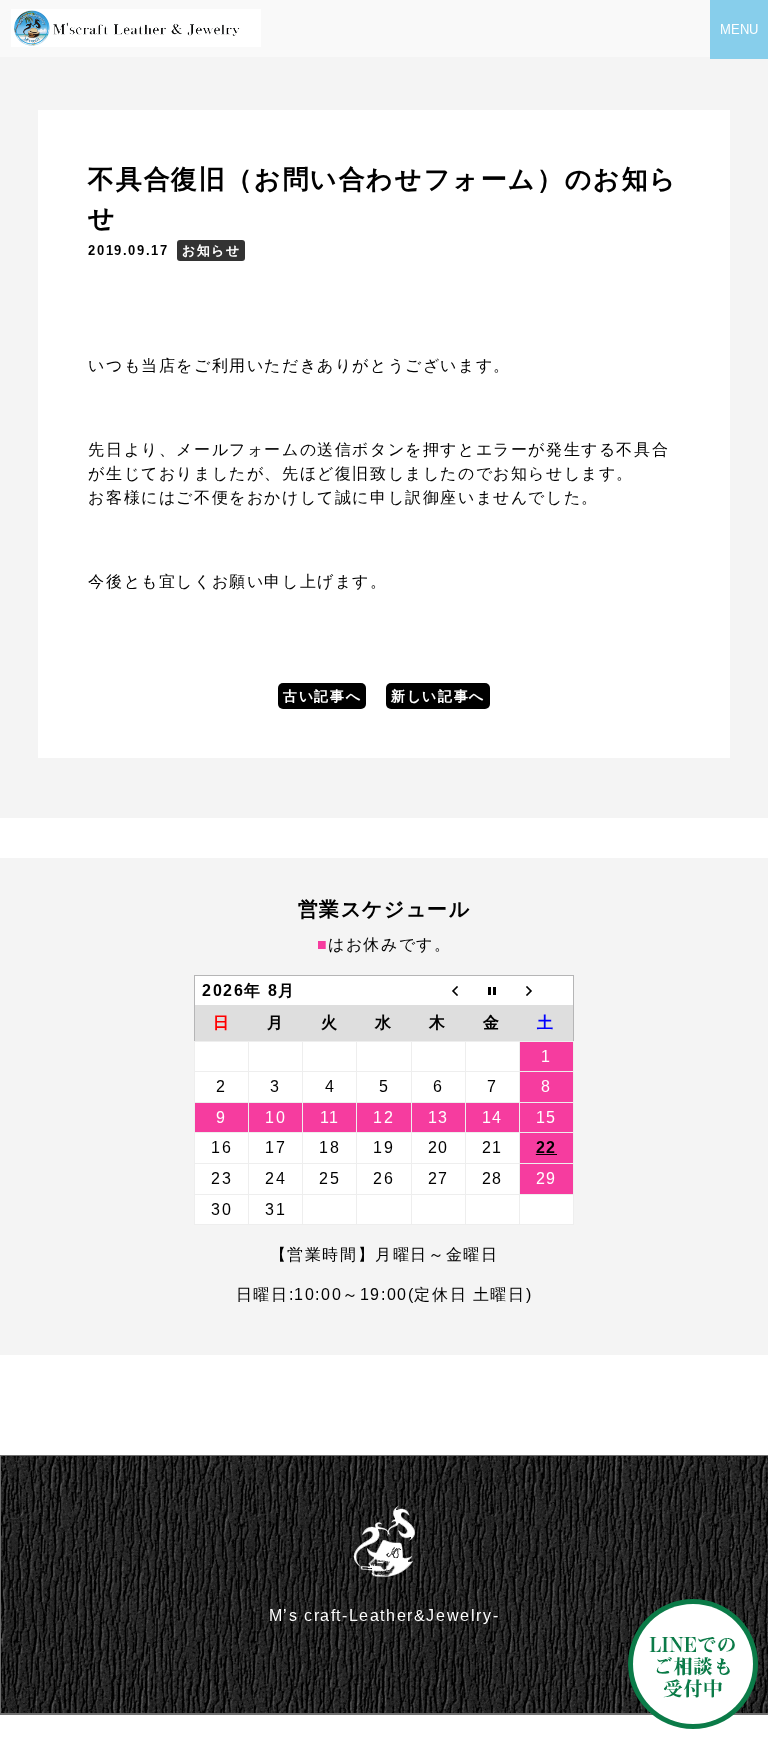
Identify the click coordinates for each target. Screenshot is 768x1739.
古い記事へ (322, 696)
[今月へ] (492, 990)
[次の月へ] (546, 990)
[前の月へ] (438, 990)
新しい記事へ (438, 696)
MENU (739, 29)
